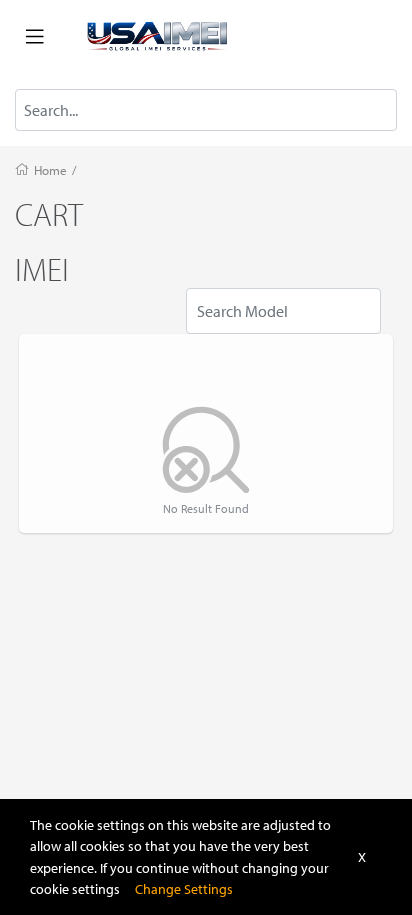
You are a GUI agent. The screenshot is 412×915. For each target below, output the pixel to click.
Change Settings (184, 888)
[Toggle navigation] (35, 37)
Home (50, 170)
